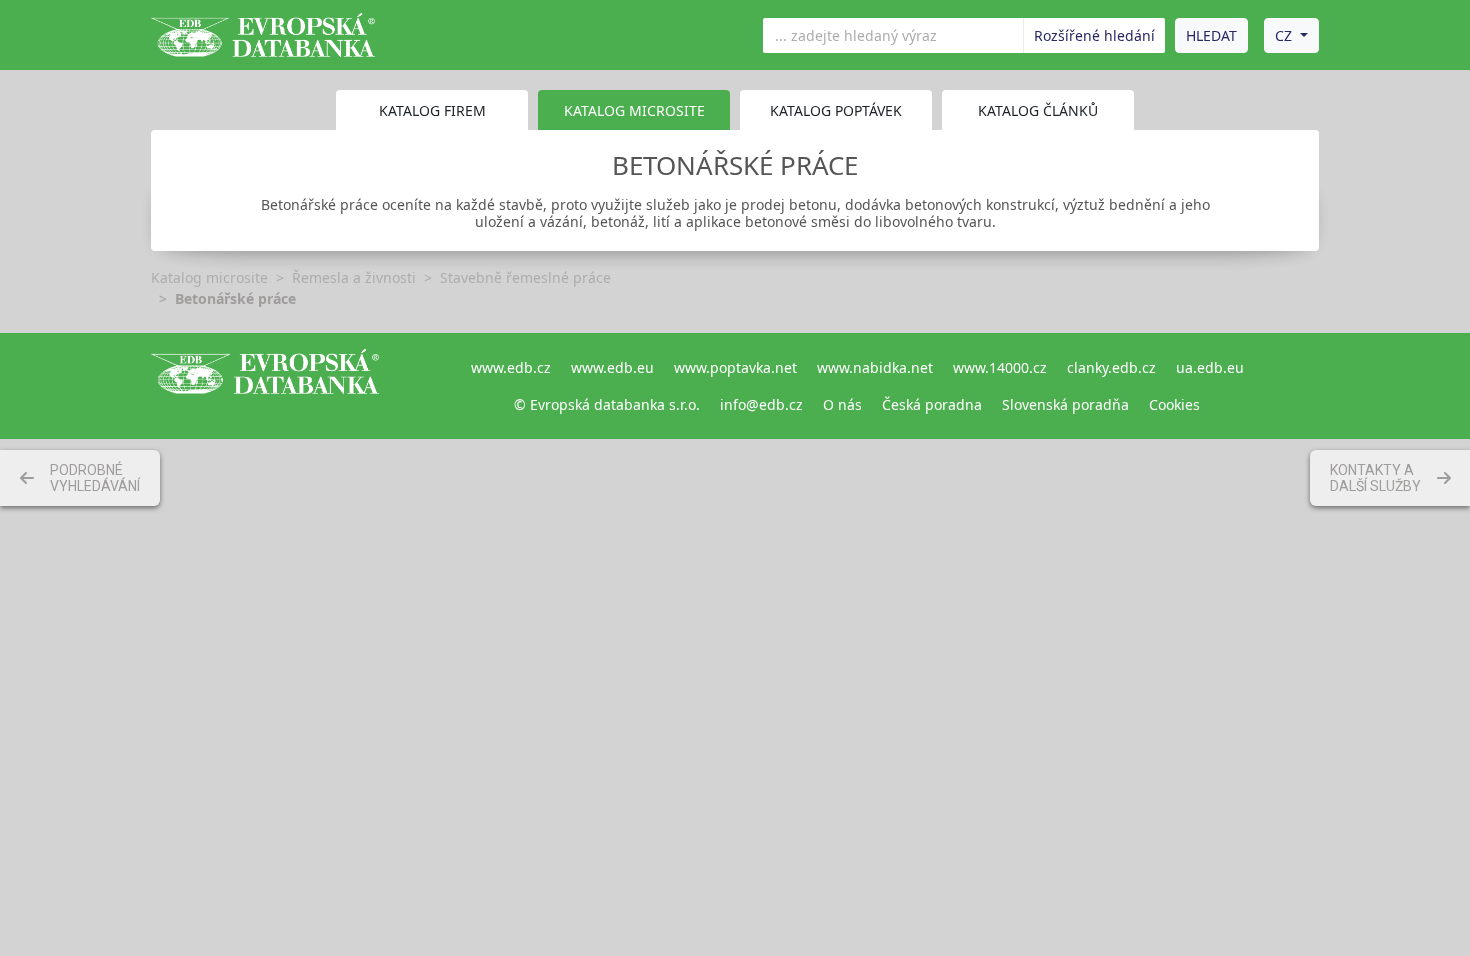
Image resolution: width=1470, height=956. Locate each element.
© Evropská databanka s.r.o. (607, 404)
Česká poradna (932, 404)
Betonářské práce (235, 298)
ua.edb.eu (1210, 367)
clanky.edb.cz (1111, 367)
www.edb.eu (612, 367)
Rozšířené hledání (1094, 35)
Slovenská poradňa (1065, 404)
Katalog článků (1038, 110)
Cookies (1174, 404)
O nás (842, 404)
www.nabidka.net (875, 367)
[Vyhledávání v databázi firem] (265, 386)
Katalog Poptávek (836, 110)
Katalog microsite (209, 277)
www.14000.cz (1000, 367)
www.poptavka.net (735, 367)
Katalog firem (432, 110)
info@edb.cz (761, 404)
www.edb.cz (511, 367)
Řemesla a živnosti (354, 277)
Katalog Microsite (634, 110)
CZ (1283, 35)
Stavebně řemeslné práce (525, 277)
